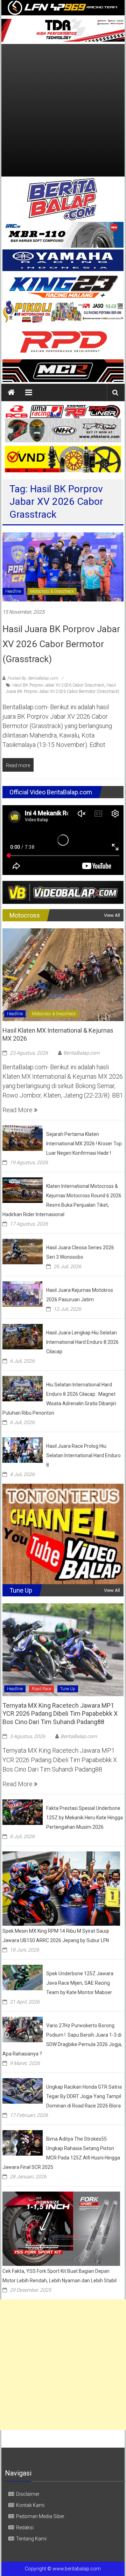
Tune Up (68, 1689)
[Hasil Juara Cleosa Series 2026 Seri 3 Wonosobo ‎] (23, 1251)
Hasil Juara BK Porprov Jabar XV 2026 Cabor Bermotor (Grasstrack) (61, 644)
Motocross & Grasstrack (52, 591)
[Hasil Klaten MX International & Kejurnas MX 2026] (63, 974)
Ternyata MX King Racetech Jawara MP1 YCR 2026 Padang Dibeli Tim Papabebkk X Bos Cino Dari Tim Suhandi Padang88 (60, 1714)
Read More (18, 1110)
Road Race (41, 1689)
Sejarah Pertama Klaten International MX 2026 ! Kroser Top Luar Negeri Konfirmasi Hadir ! (84, 1144)
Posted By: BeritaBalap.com (33, 678)
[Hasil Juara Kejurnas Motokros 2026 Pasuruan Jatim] (23, 1294)
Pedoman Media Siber (40, 2516)
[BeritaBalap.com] (11, 392)
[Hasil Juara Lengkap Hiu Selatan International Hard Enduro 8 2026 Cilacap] (23, 1336)
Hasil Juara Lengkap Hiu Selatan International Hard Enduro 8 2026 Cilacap (82, 1342)
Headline (13, 591)
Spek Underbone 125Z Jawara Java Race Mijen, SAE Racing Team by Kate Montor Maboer (80, 1983)
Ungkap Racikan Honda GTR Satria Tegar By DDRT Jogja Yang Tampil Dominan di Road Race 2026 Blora (84, 2096)
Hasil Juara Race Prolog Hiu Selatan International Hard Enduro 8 (83, 1455)
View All (112, 915)
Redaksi (25, 2528)
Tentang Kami (31, 2539)
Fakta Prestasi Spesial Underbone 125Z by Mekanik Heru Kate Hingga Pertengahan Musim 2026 (85, 1818)
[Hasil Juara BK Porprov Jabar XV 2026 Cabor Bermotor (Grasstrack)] (63, 566)
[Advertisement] (63, 110)
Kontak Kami (30, 2505)
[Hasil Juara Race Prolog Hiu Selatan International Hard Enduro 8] (23, 1450)
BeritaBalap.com (81, 1053)
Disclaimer (28, 2494)
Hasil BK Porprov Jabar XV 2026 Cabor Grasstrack (58, 685)
